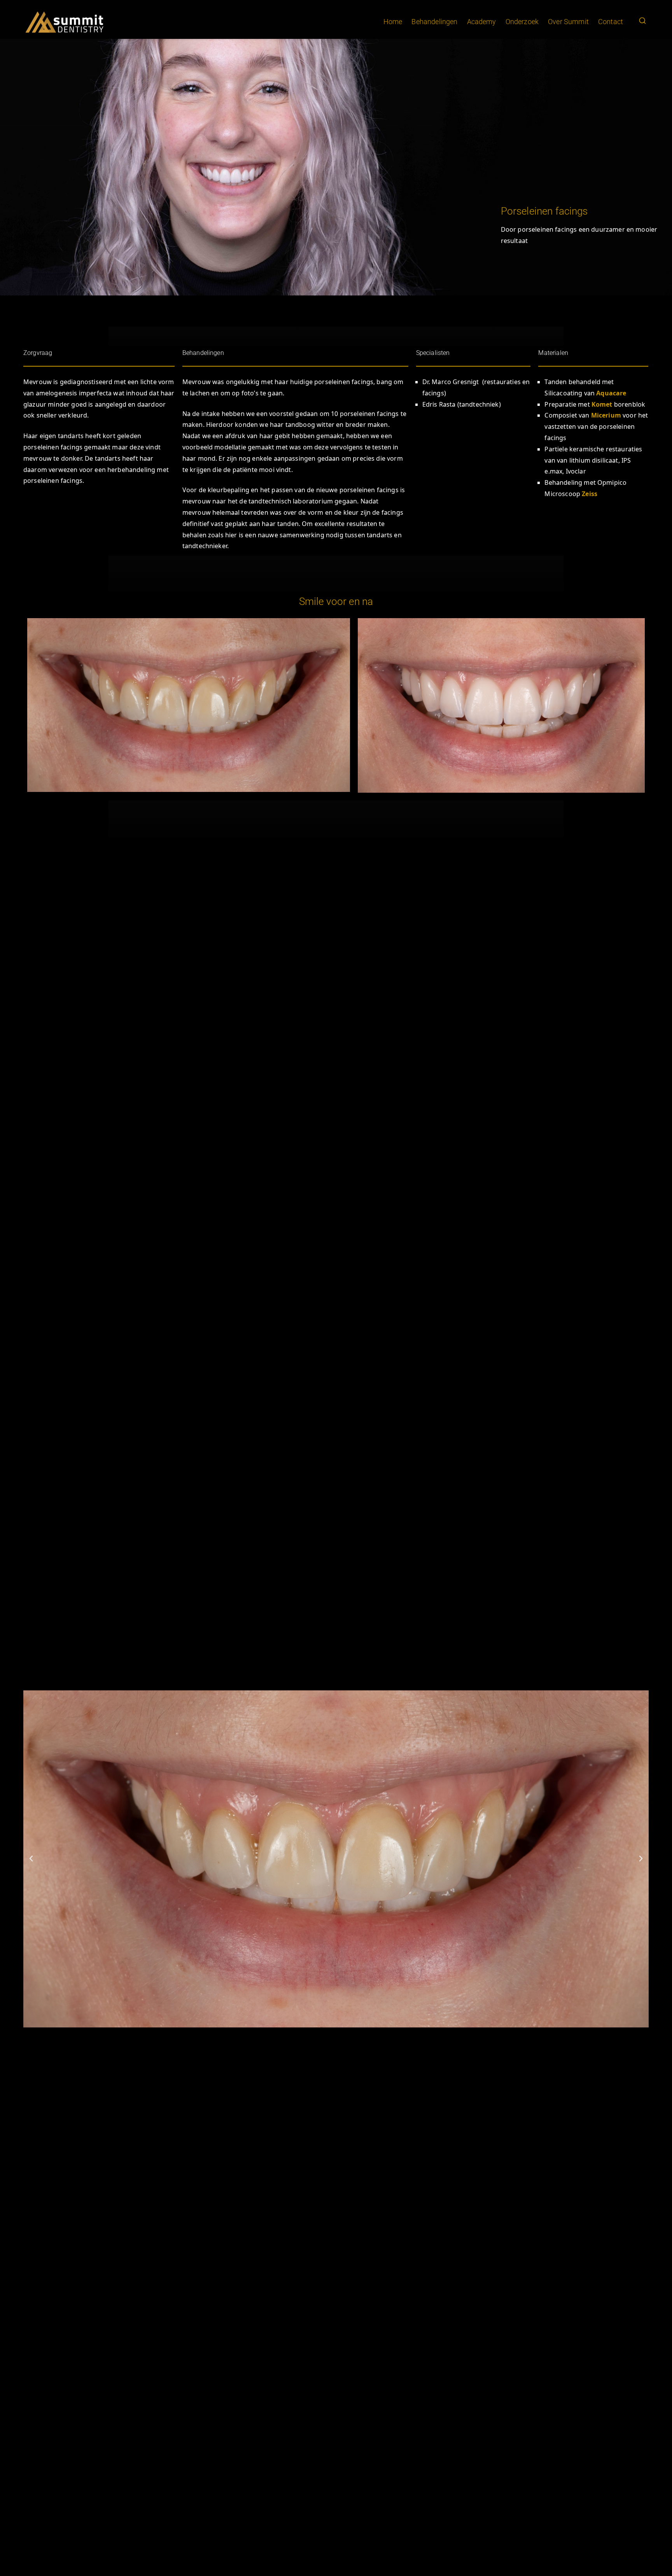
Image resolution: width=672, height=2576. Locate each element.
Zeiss (590, 494)
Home (393, 22)
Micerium (606, 415)
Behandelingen (434, 22)
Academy (482, 22)
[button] (31, 1859)
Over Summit (568, 22)
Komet (602, 404)
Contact (611, 22)
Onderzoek (522, 22)
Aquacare (611, 393)
